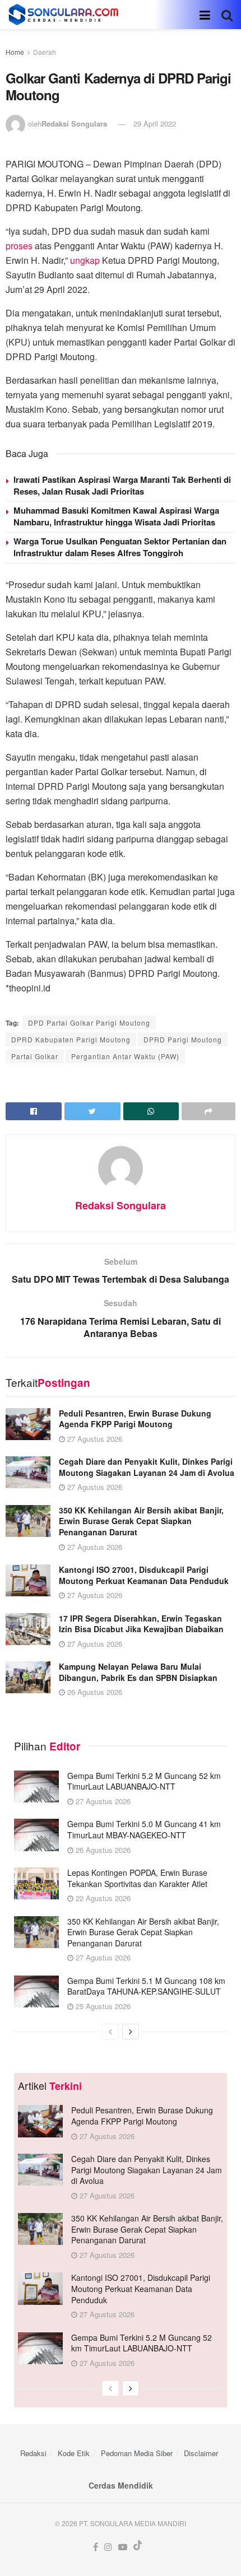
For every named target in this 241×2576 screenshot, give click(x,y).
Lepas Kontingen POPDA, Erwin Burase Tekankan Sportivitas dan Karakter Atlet (137, 1878)
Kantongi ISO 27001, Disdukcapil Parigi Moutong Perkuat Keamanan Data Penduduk (144, 1575)
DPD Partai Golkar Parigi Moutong (89, 1023)
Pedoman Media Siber (137, 2453)
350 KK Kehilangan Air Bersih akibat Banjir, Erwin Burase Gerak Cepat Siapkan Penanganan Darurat (141, 1521)
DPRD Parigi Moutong (183, 1039)
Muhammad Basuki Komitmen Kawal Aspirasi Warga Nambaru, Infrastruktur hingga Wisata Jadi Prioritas (116, 516)
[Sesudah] (131, 2032)
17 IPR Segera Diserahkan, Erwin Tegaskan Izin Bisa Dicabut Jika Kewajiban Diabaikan (141, 1624)
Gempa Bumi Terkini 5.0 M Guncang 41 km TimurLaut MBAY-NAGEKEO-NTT (144, 1829)
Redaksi (33, 2453)
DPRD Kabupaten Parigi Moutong (71, 1039)
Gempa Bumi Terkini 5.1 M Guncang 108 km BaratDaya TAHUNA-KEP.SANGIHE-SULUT (146, 1986)
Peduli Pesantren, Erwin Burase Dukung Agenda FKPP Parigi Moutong (135, 1419)
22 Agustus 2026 (102, 1898)
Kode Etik (74, 2453)
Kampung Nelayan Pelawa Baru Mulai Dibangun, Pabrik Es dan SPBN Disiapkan (138, 1672)
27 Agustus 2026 (94, 1439)
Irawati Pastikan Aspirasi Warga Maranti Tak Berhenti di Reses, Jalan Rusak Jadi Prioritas (122, 485)
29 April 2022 (155, 124)
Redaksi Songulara (74, 124)
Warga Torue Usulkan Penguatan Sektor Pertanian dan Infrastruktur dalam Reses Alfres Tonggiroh (120, 547)
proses (19, 246)
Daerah (45, 52)
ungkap (85, 260)
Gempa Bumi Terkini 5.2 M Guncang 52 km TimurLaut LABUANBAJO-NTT (144, 1781)
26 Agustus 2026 (94, 1692)
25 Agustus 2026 (102, 2006)
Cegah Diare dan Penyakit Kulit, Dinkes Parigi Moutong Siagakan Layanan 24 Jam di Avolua (147, 1467)
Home (15, 52)
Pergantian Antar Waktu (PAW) (125, 1056)
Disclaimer (201, 2453)
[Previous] (110, 2032)
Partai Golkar (35, 1056)
